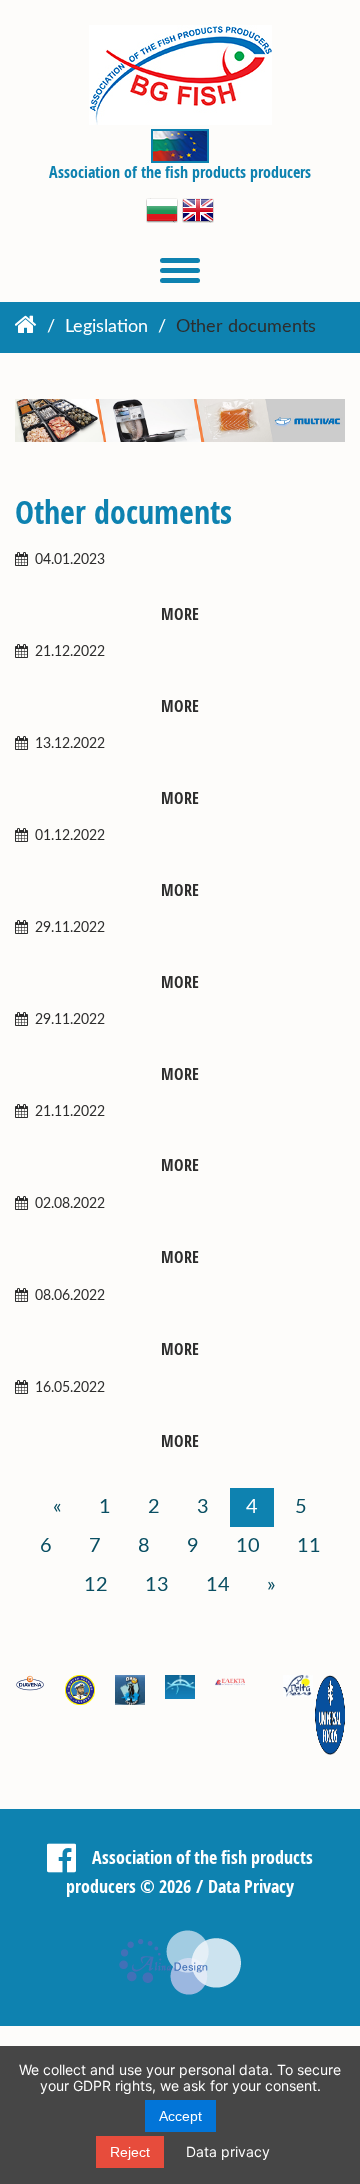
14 (218, 1585)
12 (96, 1585)
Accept (180, 2116)
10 (248, 1546)
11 (309, 1546)
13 (157, 1585)
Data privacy (228, 2151)
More (180, 614)
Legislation (106, 327)
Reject (130, 2152)
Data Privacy (251, 1886)
